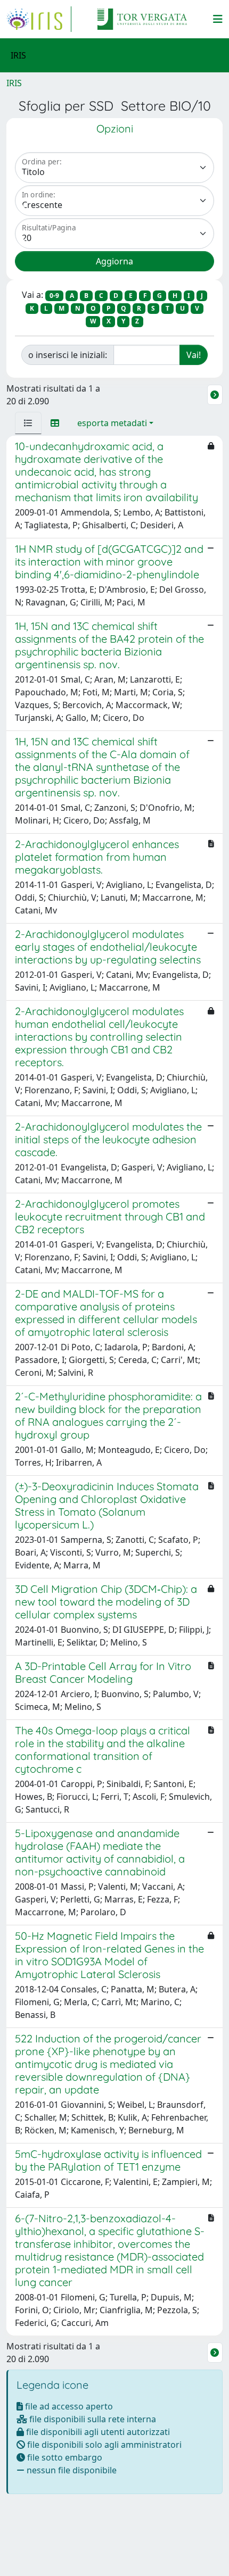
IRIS (14, 83)
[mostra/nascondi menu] (218, 19)
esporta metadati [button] (112, 423)
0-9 (54, 296)
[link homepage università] (142, 19)
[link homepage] (39, 19)
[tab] (28, 423)
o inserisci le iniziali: (68, 355)
